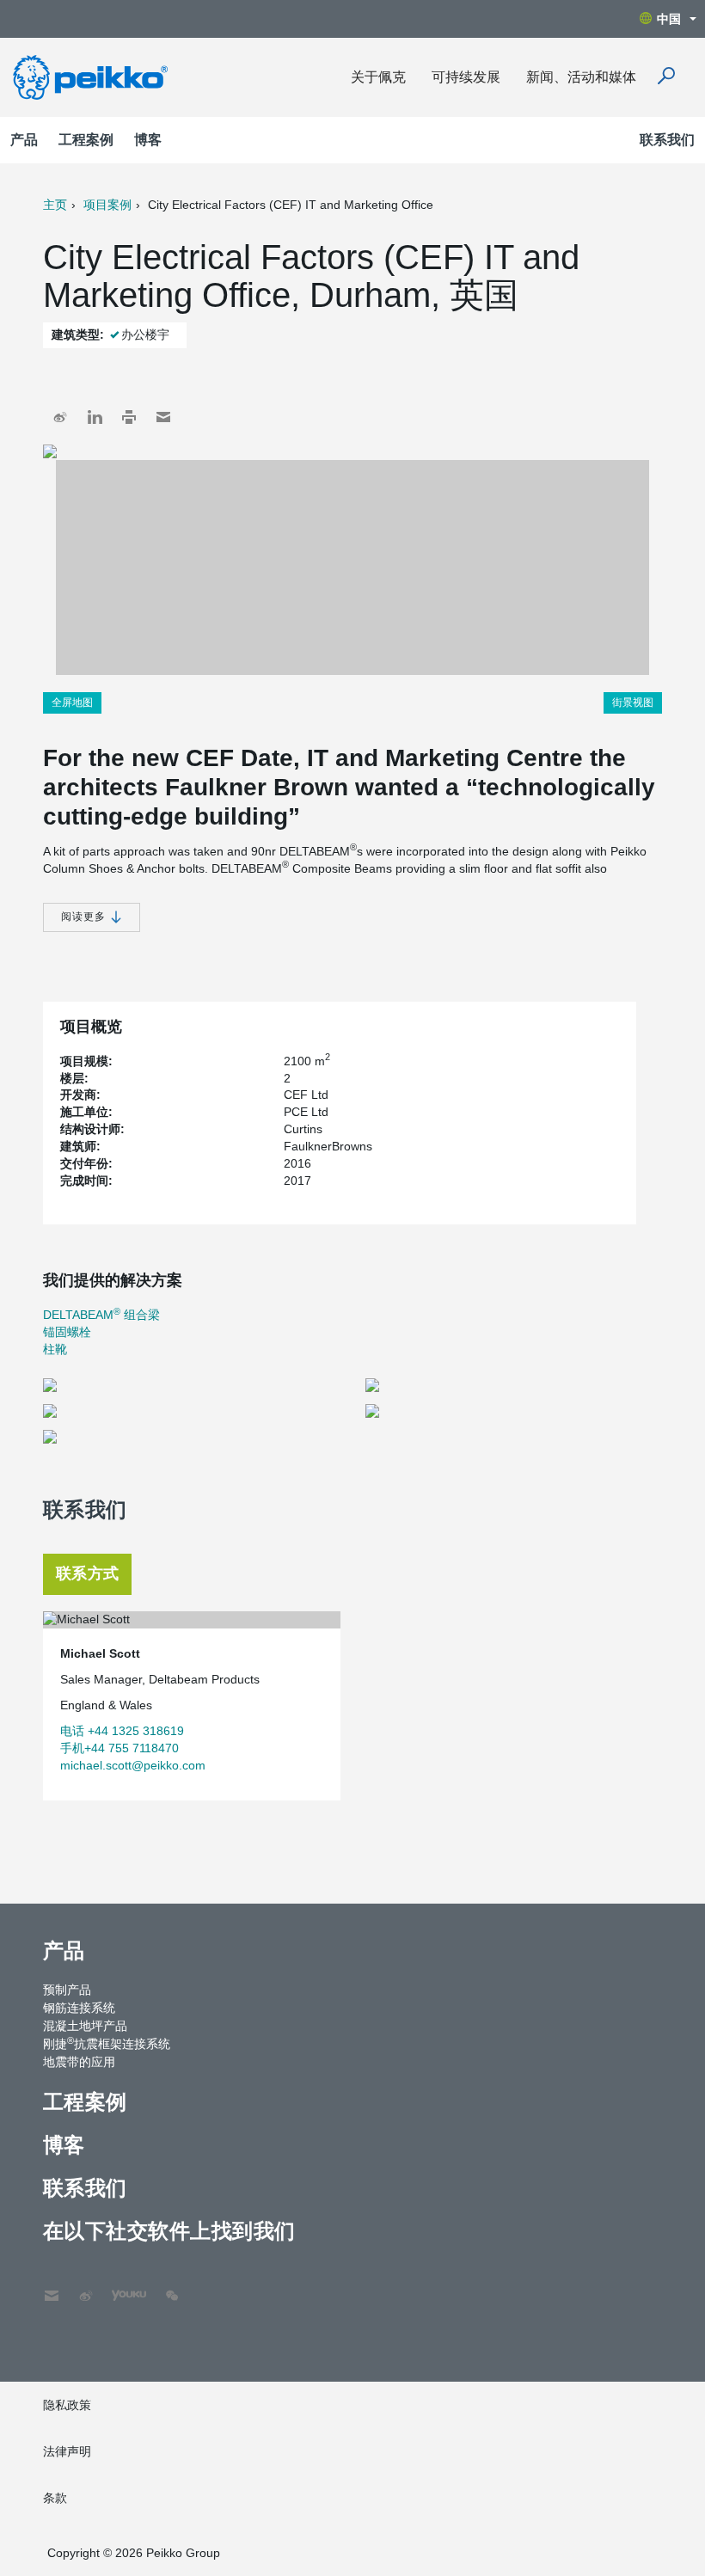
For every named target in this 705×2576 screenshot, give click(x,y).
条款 (55, 2498)
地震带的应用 (79, 2062)
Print (129, 417)
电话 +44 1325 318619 (122, 1731)
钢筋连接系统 (79, 2008)
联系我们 (667, 140)
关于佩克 (378, 77)
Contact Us (52, 2287)
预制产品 (67, 1990)
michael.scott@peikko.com (133, 1765)
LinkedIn (95, 417)
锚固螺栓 (67, 1332)
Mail (163, 417)
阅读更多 (85, 917)
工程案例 (86, 140)
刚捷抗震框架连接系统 (107, 2043)
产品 (24, 140)
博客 (148, 140)
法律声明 (67, 2451)
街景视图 (633, 702)
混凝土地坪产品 (85, 2026)
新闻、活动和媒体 (581, 77)
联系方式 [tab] (87, 1573)
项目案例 (107, 205)
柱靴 (55, 1349)
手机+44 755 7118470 (120, 1748)
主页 (55, 205)
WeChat (172, 2287)
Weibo (60, 417)
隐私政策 (67, 2405)
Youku (120, 2287)
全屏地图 (72, 702)
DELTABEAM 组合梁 (101, 1315)
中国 (669, 19)
